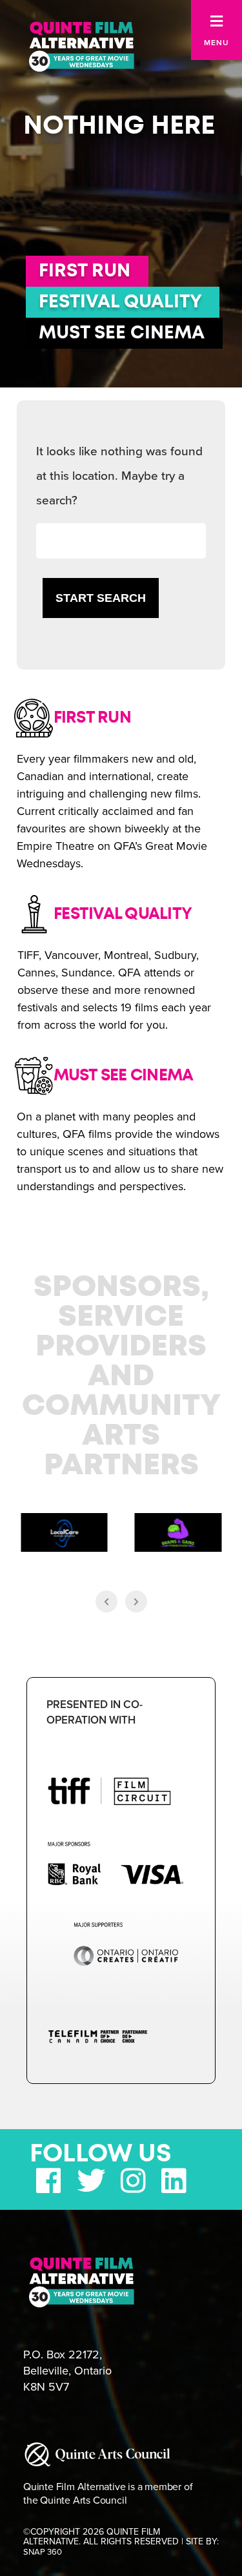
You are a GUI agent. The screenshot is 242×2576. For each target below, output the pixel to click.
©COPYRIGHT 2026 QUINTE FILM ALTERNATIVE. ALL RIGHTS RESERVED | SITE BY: (121, 2542)
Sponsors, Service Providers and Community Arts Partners (121, 1377)
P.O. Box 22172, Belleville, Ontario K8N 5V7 (67, 2371)
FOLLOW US (101, 2154)
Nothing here (119, 126)
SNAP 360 (43, 2552)
